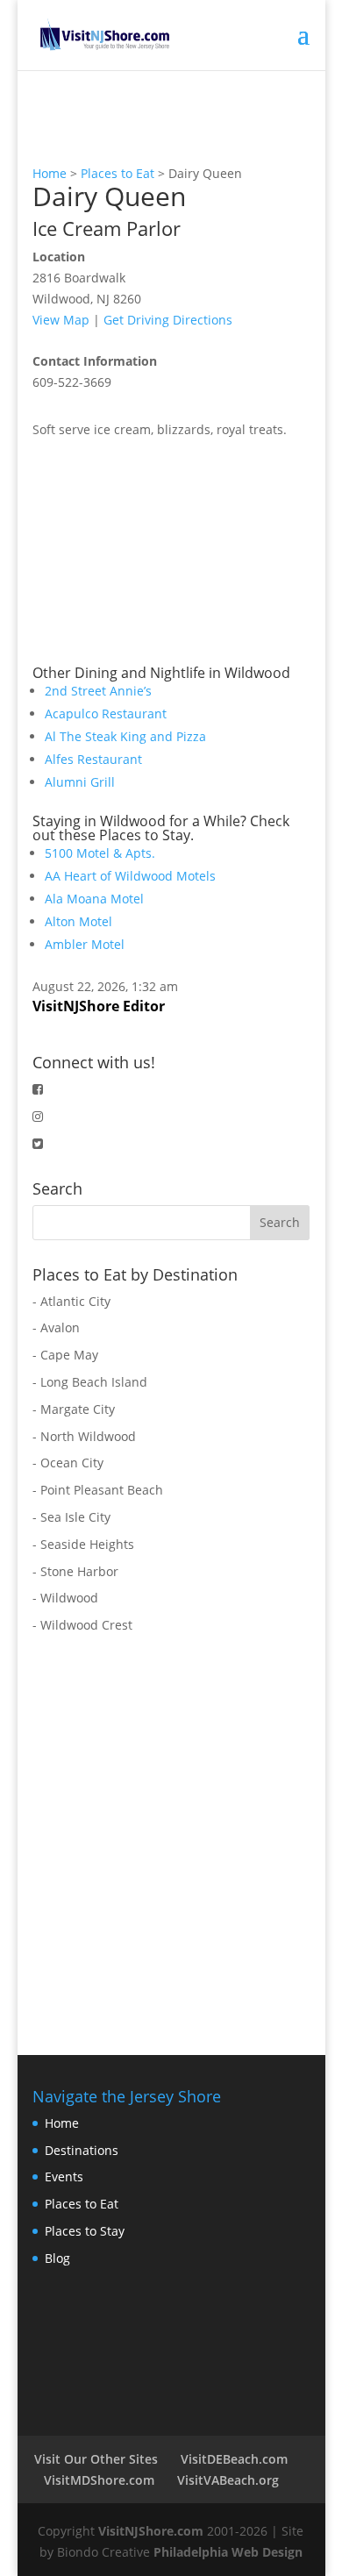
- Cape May (65, 1355)
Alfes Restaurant (93, 759)
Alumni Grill (80, 782)
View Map (61, 320)
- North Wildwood (84, 1436)
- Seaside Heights (83, 1544)
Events (64, 2176)
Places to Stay (85, 2231)
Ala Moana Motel (94, 899)
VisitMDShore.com (99, 2480)
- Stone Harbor (75, 1571)
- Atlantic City (71, 1301)
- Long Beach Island (90, 1382)
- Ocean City (68, 1463)
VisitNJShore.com (151, 2531)
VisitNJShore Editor (99, 1006)
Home (50, 173)
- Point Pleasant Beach (98, 1490)
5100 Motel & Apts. (100, 853)
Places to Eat (118, 173)
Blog (57, 2258)
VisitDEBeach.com (234, 2459)
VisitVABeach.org (228, 2480)
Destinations (82, 2150)
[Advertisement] (164, 550)
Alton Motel (78, 921)
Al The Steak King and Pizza (125, 736)
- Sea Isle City (71, 1517)
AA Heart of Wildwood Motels (130, 876)
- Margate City (74, 1409)
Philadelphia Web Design (228, 2552)
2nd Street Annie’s (98, 691)
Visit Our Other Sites (96, 2459)
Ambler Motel (85, 944)
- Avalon (56, 1327)
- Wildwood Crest (82, 1625)
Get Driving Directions (168, 320)
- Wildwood (65, 1598)
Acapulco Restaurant (106, 714)
